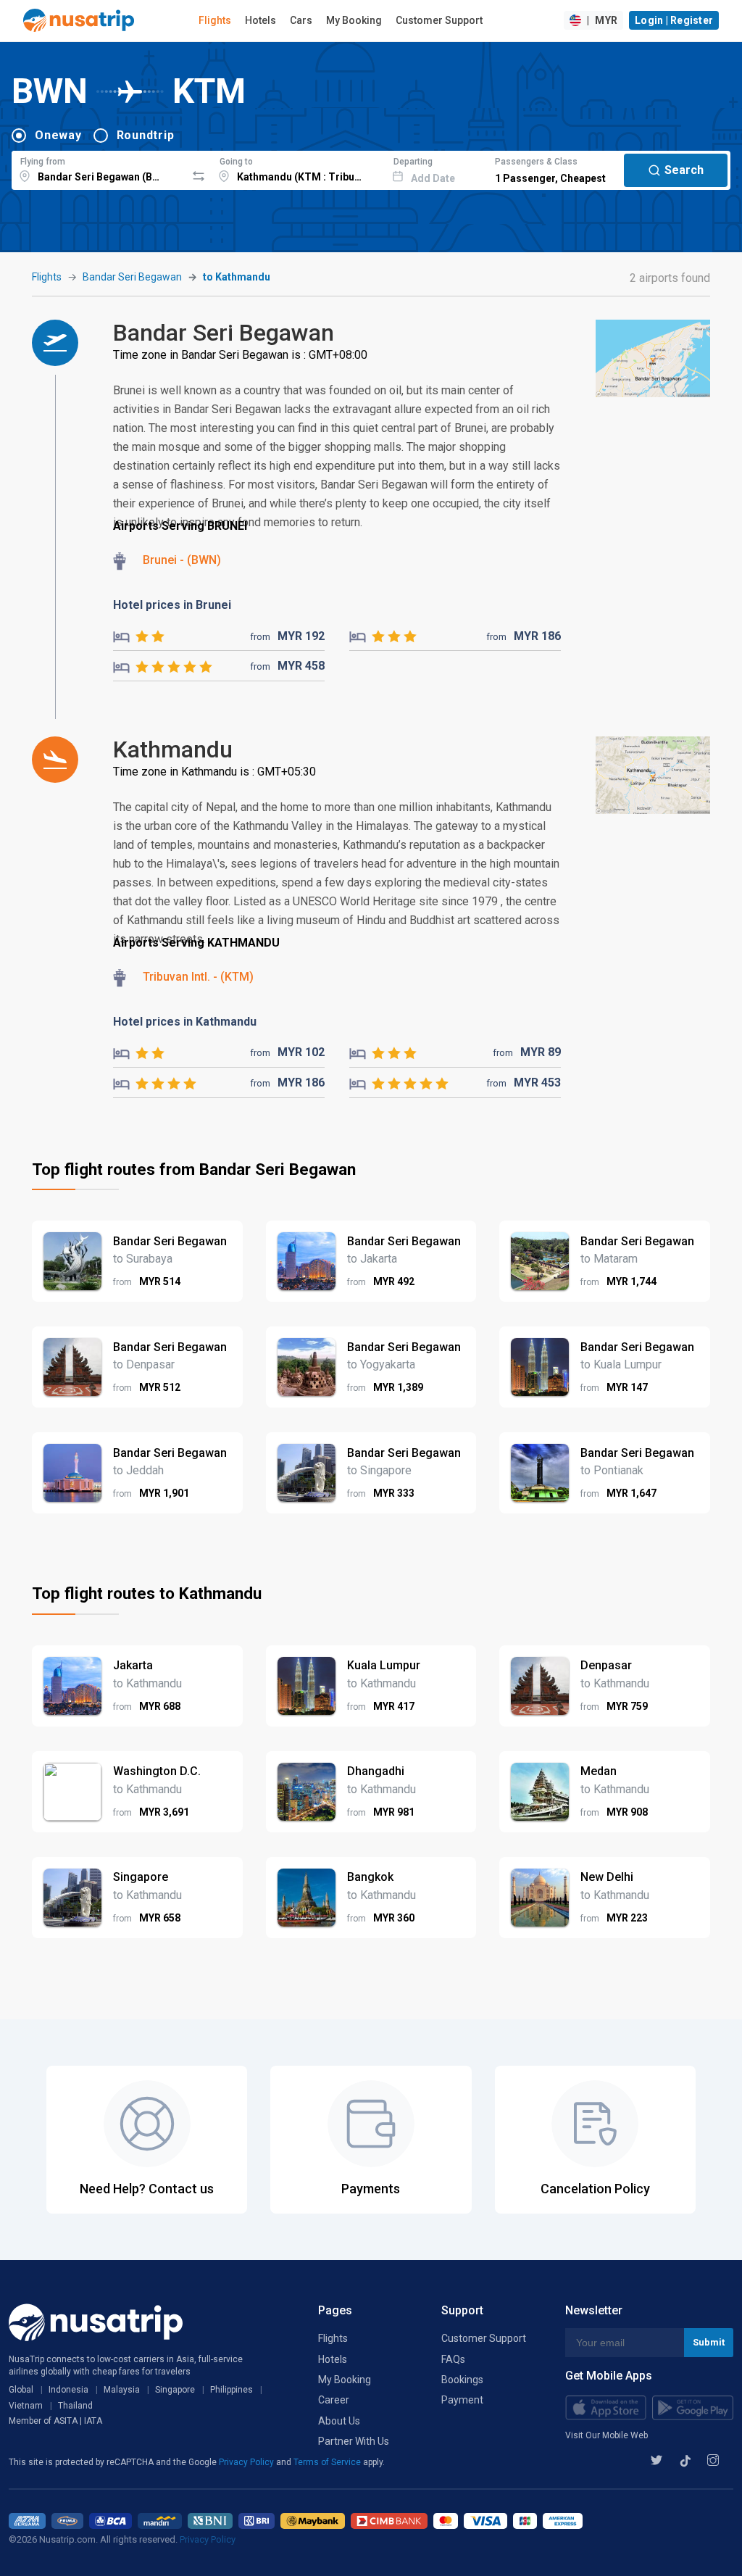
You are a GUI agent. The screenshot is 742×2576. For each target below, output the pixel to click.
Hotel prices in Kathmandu (185, 1022)
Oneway (58, 135)
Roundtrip (146, 135)
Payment (462, 2400)
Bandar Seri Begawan (132, 277)
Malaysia (122, 2390)
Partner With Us (354, 2441)
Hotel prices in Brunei (172, 605)
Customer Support (439, 20)
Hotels (260, 20)
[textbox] (99, 168)
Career (334, 2400)
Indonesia (68, 2390)
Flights (215, 20)
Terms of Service (328, 2462)
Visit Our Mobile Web (606, 2435)
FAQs (453, 2359)
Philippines (232, 2390)
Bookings (462, 2380)
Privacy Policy (247, 2462)
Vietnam (26, 2406)
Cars (301, 20)
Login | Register (674, 20)
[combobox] (99, 168)
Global (21, 2390)
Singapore (175, 2390)
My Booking (354, 20)
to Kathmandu (237, 277)
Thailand (75, 2406)
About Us (339, 2421)
